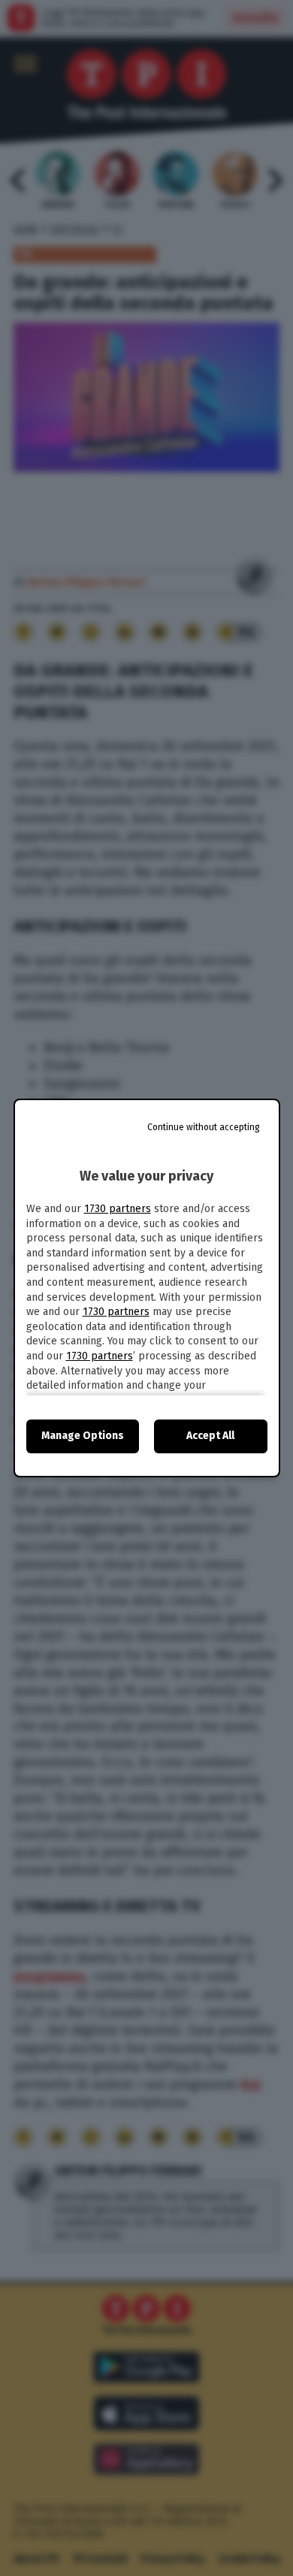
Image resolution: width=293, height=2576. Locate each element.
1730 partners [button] (118, 1209)
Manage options (83, 1436)
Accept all (210, 1436)
